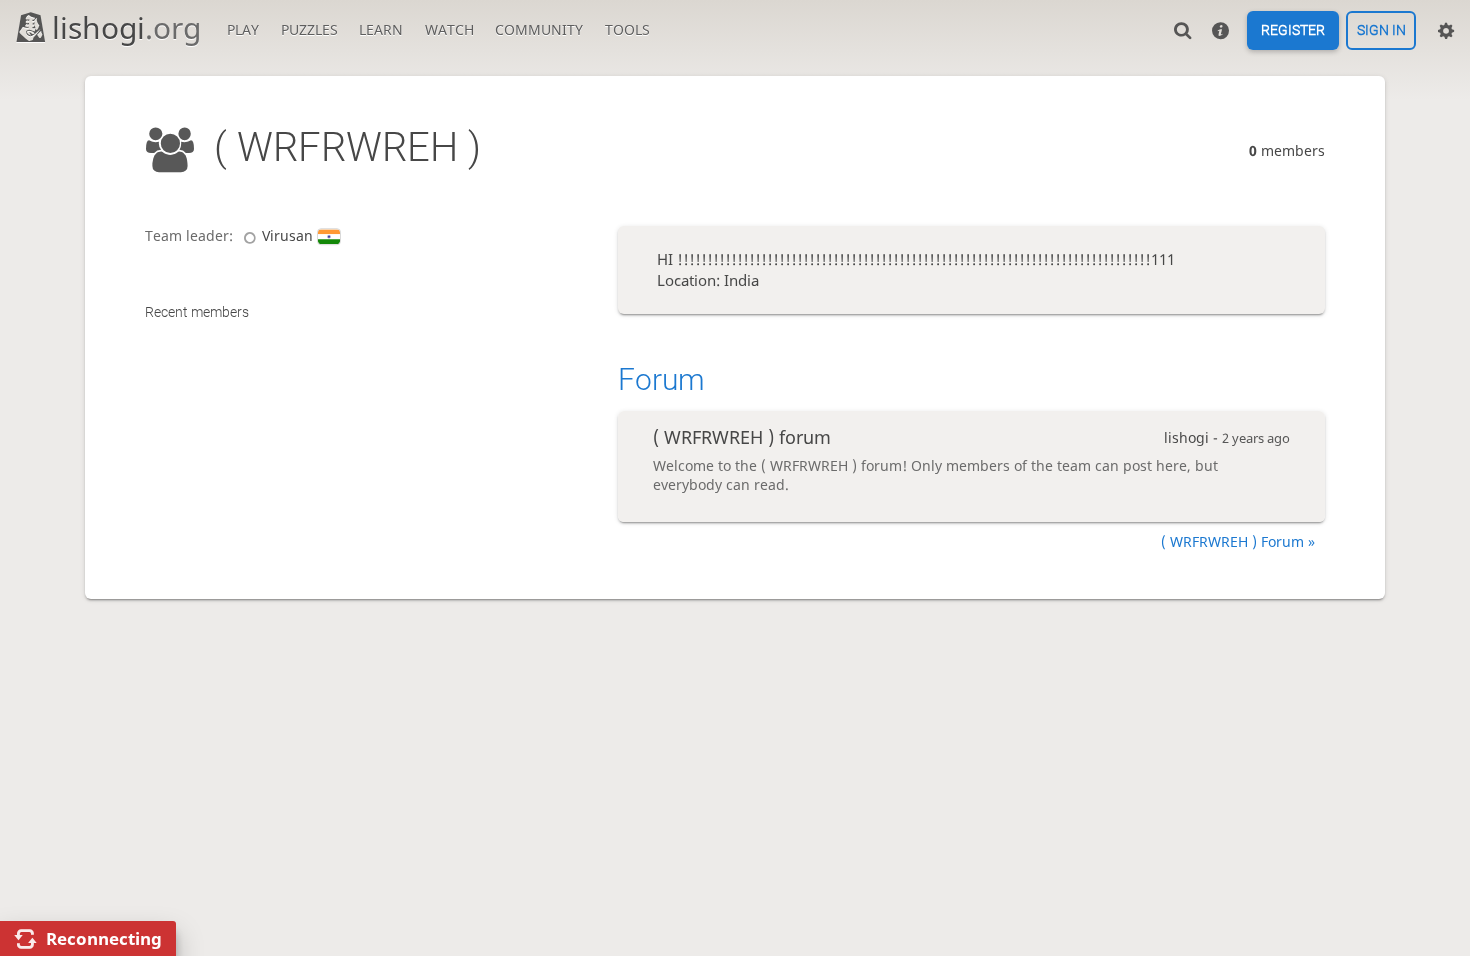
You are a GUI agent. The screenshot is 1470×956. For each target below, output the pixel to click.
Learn (381, 29)
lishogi (126, 27)
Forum (661, 379)
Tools (627, 29)
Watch (449, 29)
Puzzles (309, 29)
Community (539, 29)
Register (1293, 31)
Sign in (1381, 31)
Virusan (287, 235)
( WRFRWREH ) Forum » (1238, 541)
